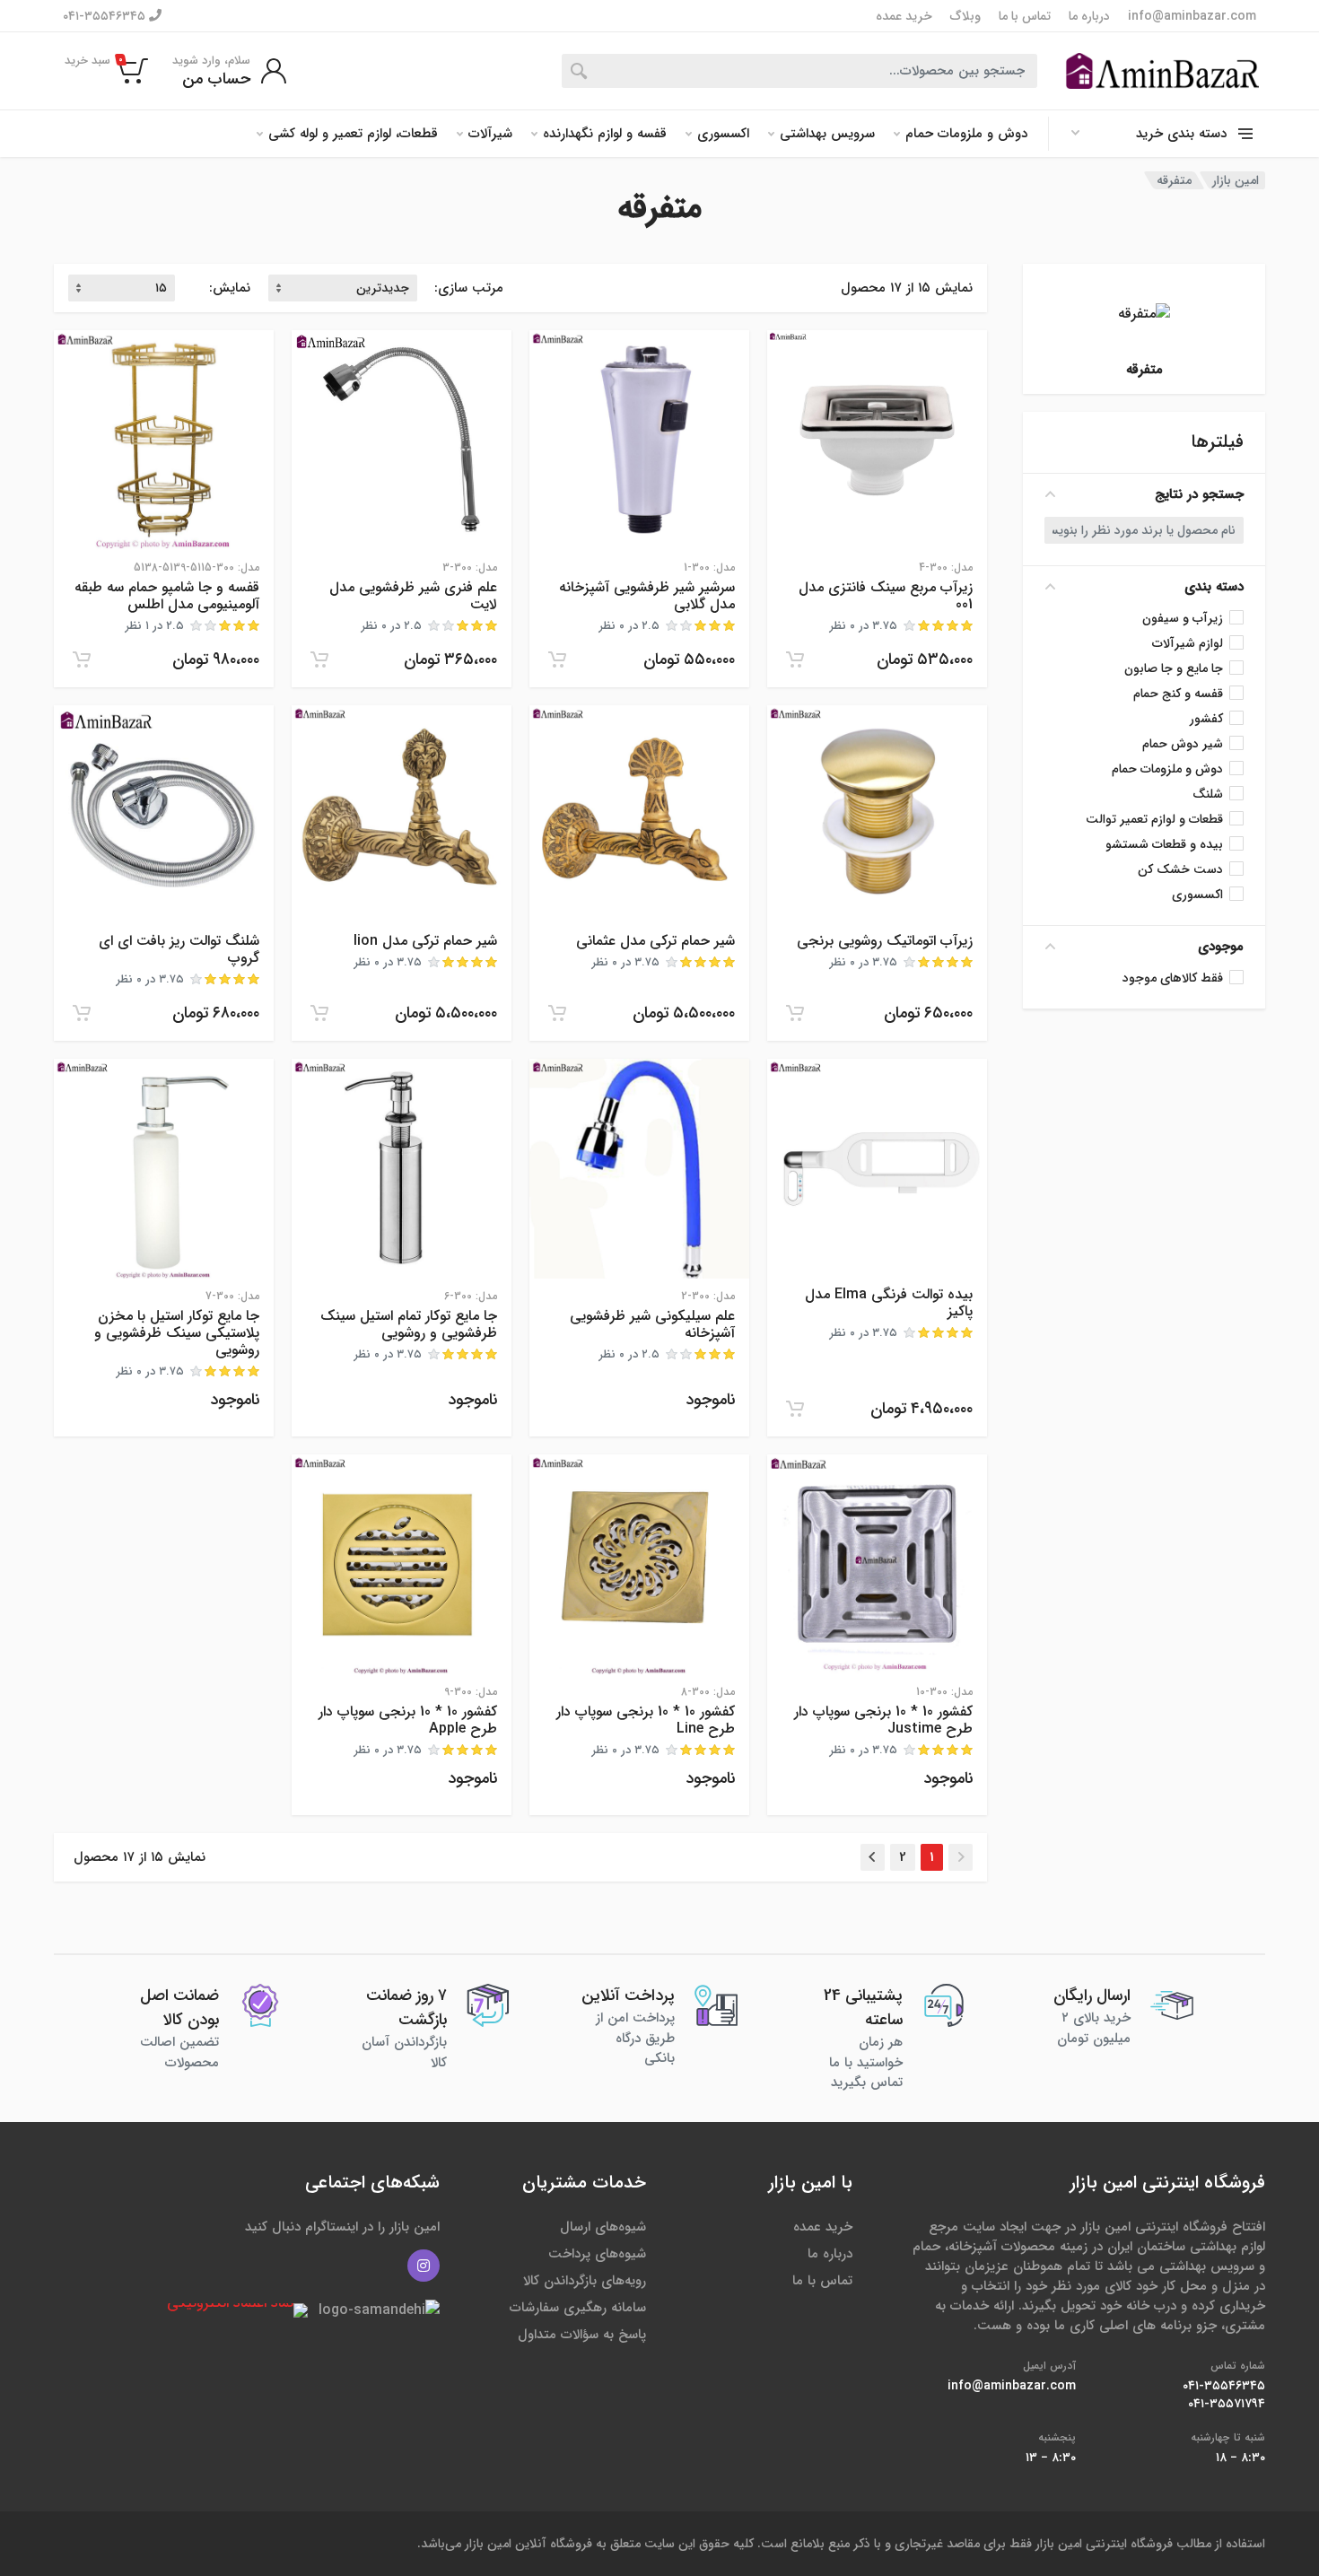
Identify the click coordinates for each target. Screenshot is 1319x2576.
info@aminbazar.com (1192, 16)
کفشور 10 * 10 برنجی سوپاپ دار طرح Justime (883, 1720)
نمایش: (230, 288)
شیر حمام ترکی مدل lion (425, 941)
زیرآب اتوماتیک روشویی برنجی (885, 941)
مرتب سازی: (469, 288)
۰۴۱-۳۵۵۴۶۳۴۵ (106, 16)
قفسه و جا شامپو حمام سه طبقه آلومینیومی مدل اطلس (167, 596)
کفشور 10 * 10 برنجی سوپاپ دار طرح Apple (408, 1720)
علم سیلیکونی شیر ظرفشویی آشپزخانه (652, 1324)
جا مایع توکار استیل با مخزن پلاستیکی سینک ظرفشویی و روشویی (177, 1333)
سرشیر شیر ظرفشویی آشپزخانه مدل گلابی (647, 596)
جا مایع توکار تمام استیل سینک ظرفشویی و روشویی (409, 1324)
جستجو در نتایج (1199, 494)
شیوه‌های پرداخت (597, 2254)
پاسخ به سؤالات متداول (582, 2335)
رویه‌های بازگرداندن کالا (585, 2281)
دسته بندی (1214, 587)
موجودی (1221, 947)
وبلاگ (965, 16)
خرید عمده (904, 16)
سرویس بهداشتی (827, 134)
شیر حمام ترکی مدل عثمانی (655, 941)
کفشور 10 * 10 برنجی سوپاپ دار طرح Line (646, 1720)
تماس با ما (1025, 16)
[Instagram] (424, 2266)
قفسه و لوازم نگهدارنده (605, 134)
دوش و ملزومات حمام (966, 134)
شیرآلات (490, 134)
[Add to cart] (795, 659)
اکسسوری (723, 134)
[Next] (873, 1857)
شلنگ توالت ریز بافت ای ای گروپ (179, 949)
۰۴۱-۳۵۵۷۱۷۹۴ (1227, 2404)
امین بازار (1236, 180)
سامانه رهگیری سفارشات (578, 2308)
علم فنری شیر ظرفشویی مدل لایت (413, 596)
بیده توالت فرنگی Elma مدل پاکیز (889, 1303)
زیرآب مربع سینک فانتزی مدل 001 (886, 596)
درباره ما (1089, 16)
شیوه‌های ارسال (603, 2227)
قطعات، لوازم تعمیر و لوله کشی (353, 134)
